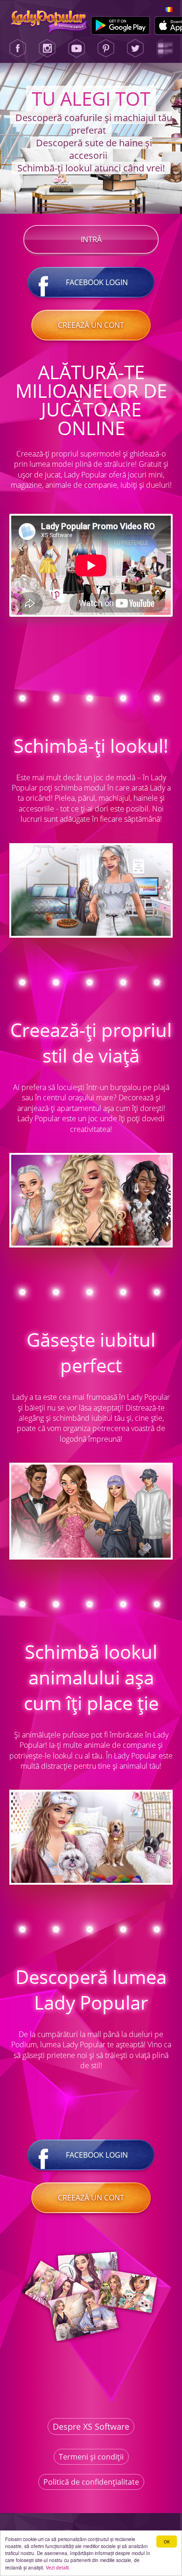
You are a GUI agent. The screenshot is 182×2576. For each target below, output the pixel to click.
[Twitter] (135, 48)
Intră (91, 239)
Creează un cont (91, 325)
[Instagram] (47, 48)
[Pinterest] (106, 48)
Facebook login (97, 282)
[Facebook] (18, 48)
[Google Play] (121, 26)
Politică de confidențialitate (91, 2482)
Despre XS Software (91, 2426)
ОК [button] (167, 2541)
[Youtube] (77, 48)
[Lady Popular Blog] (165, 48)
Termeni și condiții (91, 2457)
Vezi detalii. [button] (58, 2567)
